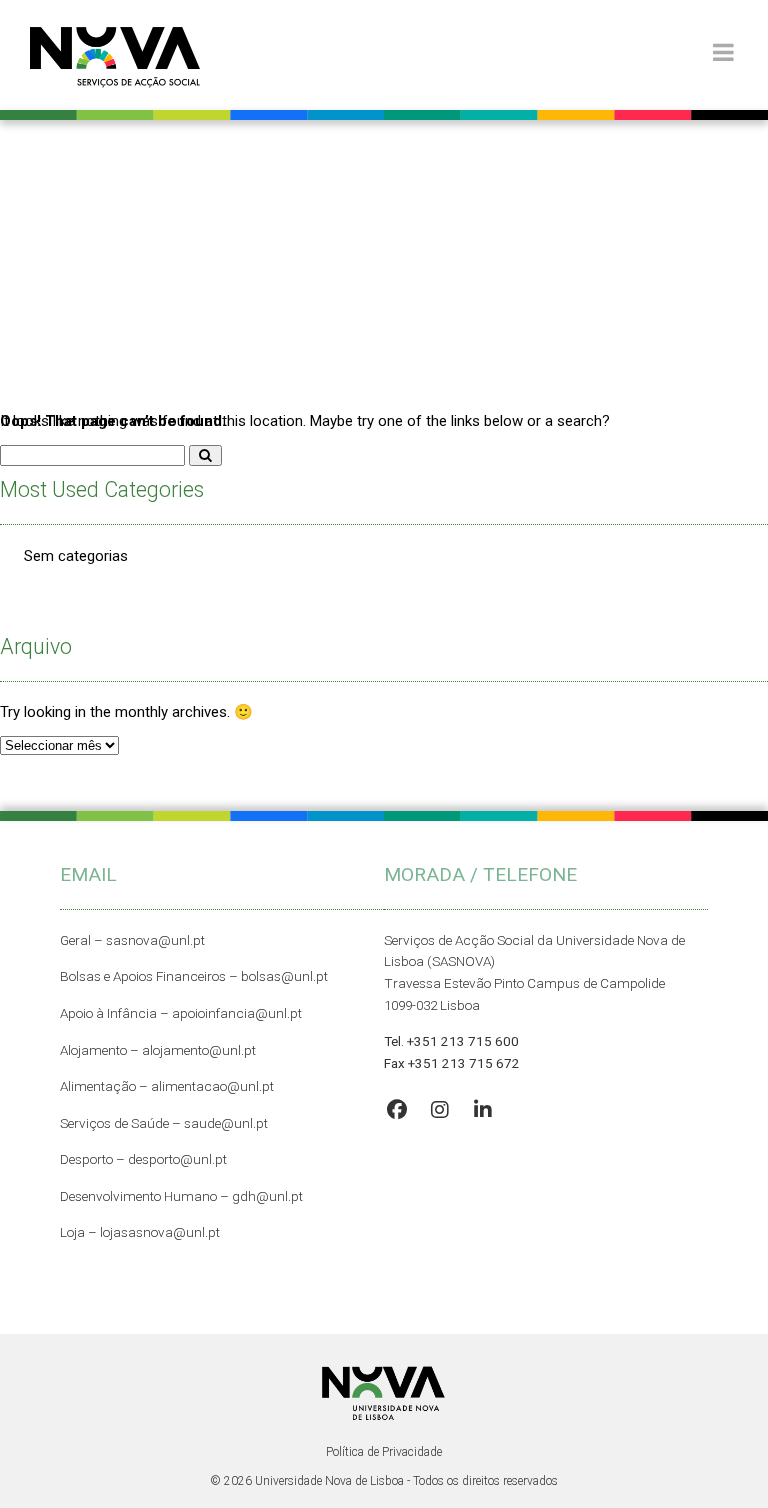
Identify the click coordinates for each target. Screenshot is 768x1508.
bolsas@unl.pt (284, 976)
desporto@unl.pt (176, 1159)
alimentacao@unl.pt (212, 1086)
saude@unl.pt (226, 1123)
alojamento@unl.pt (199, 1050)
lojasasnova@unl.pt (160, 1232)
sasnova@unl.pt (155, 940)
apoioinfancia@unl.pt (237, 1013)
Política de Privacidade (384, 1452)
